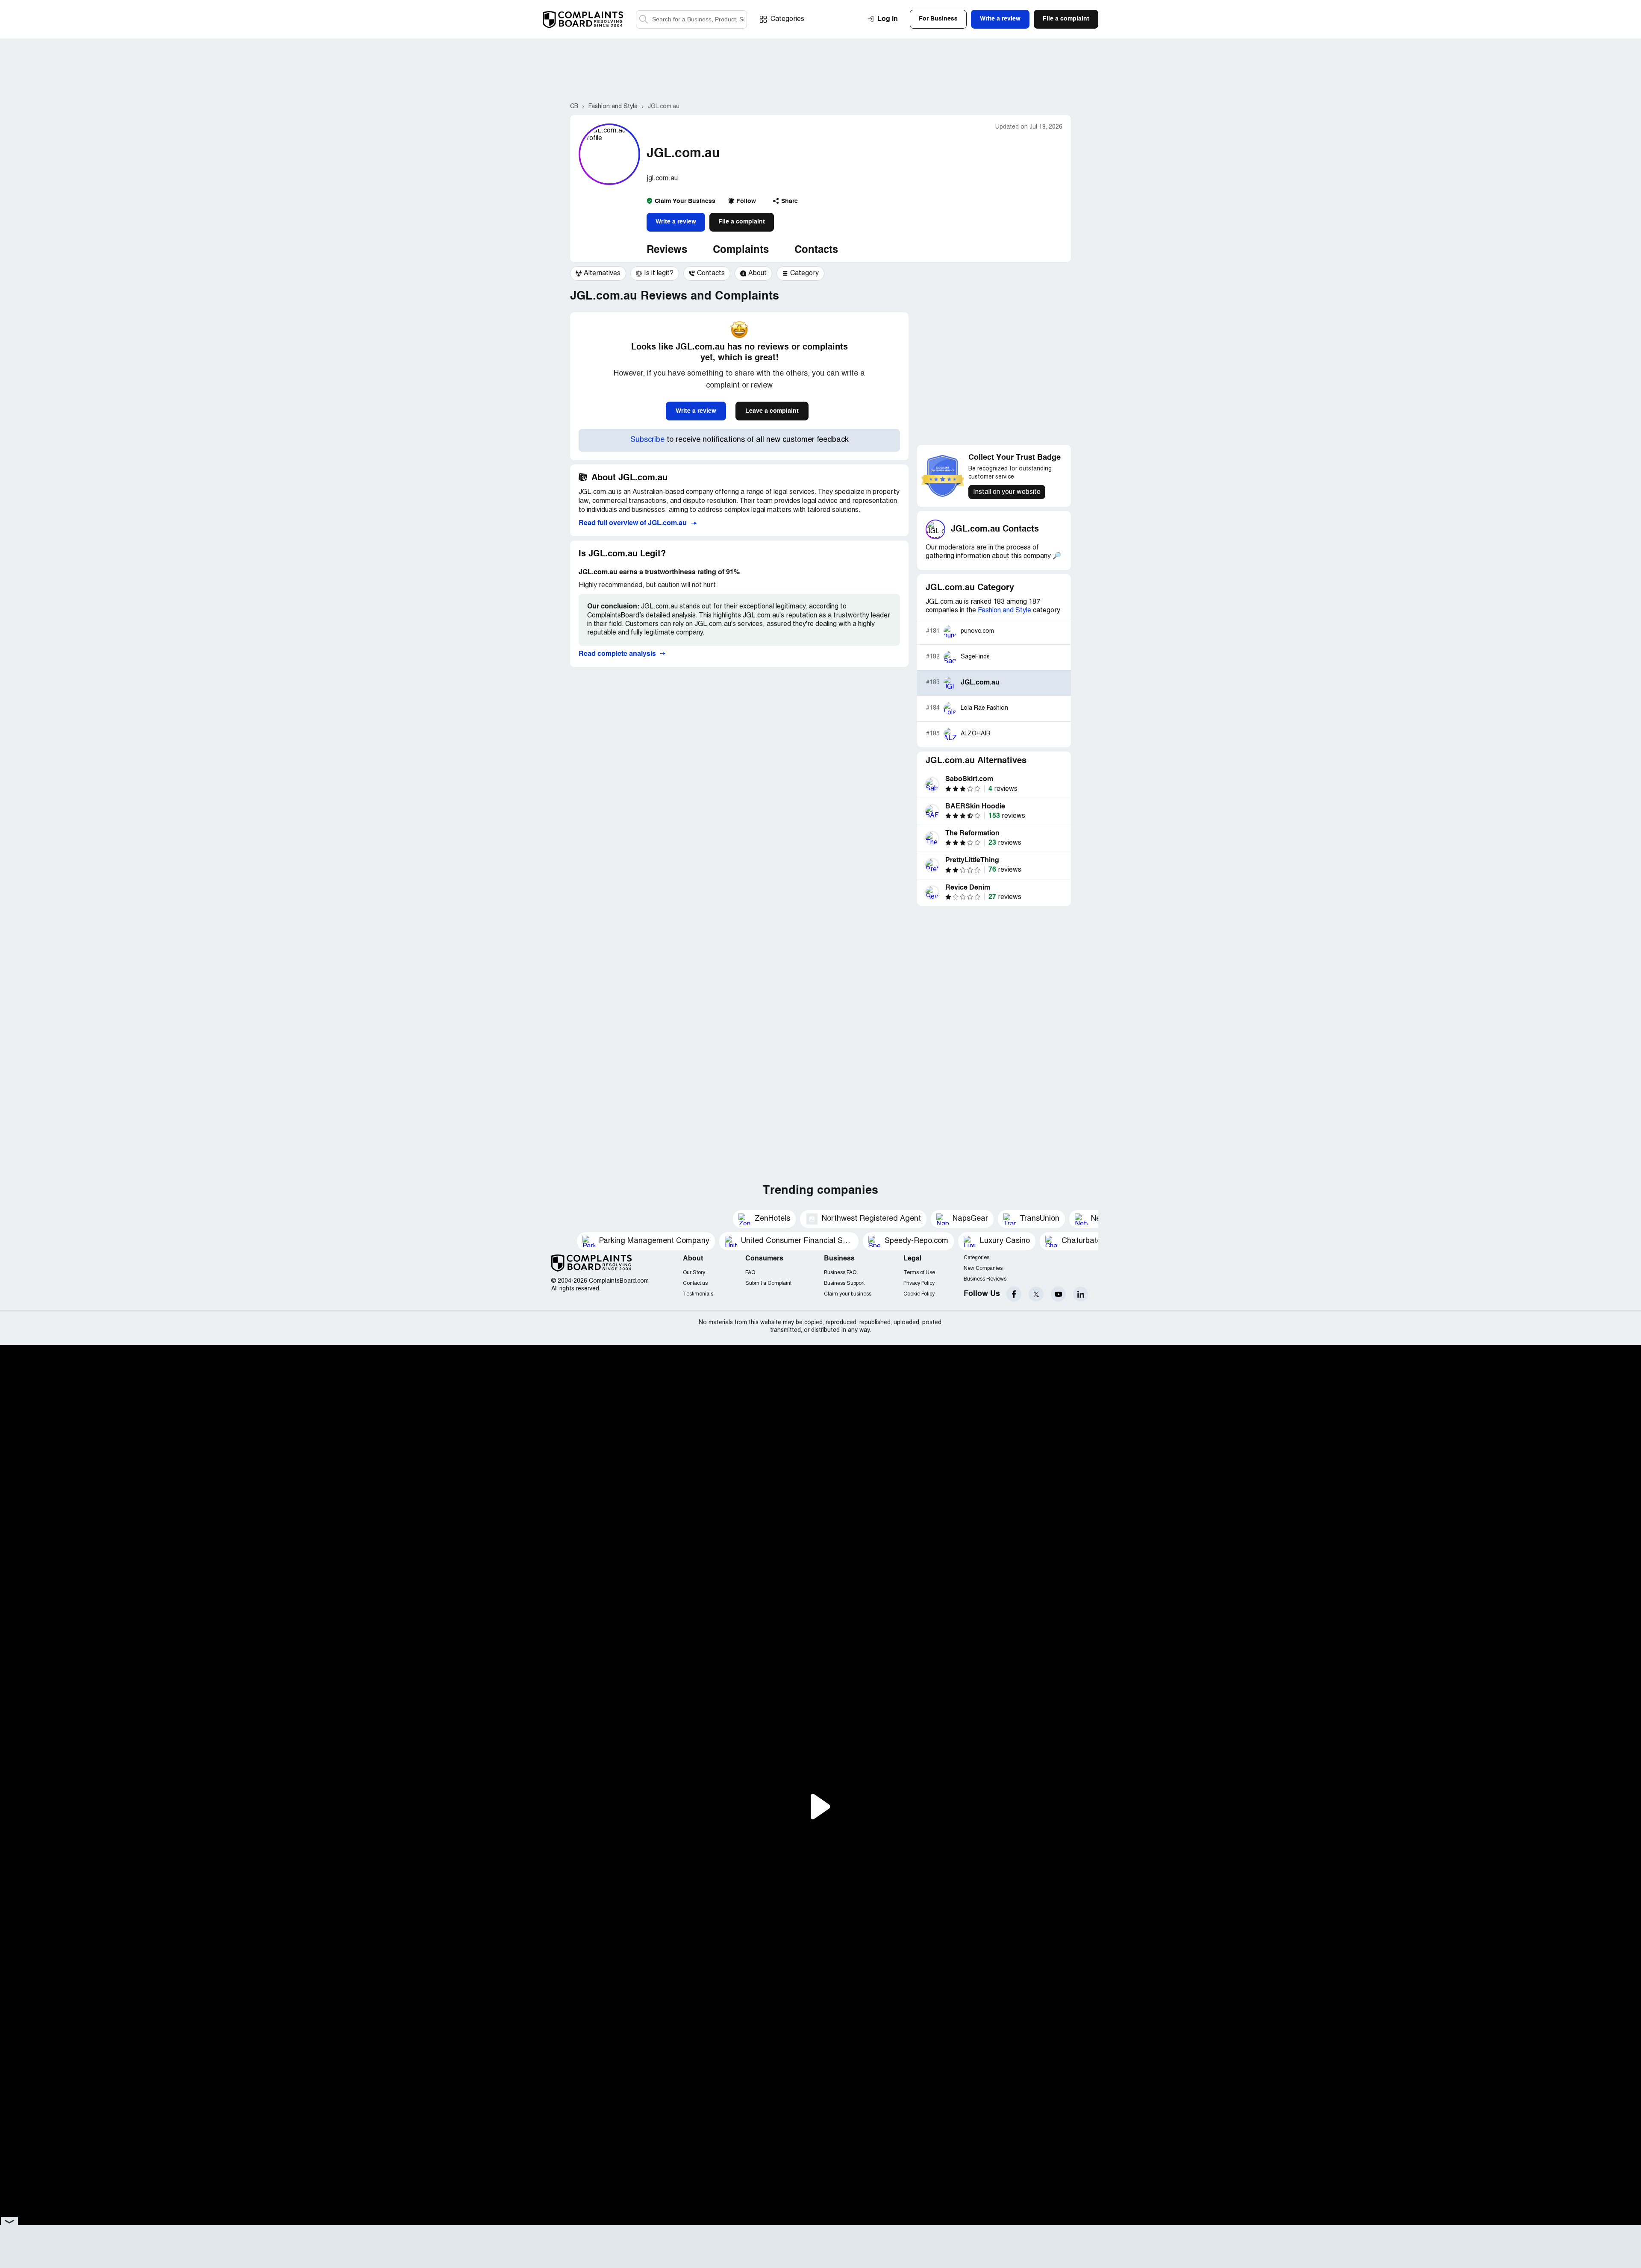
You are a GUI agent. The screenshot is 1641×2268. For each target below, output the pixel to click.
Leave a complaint (772, 411)
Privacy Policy (919, 1283)
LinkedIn (1081, 1294)
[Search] (691, 19)
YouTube (1058, 1294)
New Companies (983, 1268)
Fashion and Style (1004, 611)
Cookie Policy (919, 1294)
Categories (787, 19)
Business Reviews (985, 1279)
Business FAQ (840, 1273)
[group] (598, 273)
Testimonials (698, 1294)
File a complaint (742, 222)
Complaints (741, 250)
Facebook (1014, 1294)
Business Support (844, 1283)
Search (644, 19)
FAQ (750, 1273)
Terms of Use (919, 1273)
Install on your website (1007, 492)
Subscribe (647, 440)
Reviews (667, 250)
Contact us (695, 1283)
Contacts (816, 250)
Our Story (694, 1273)
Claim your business (848, 1294)
